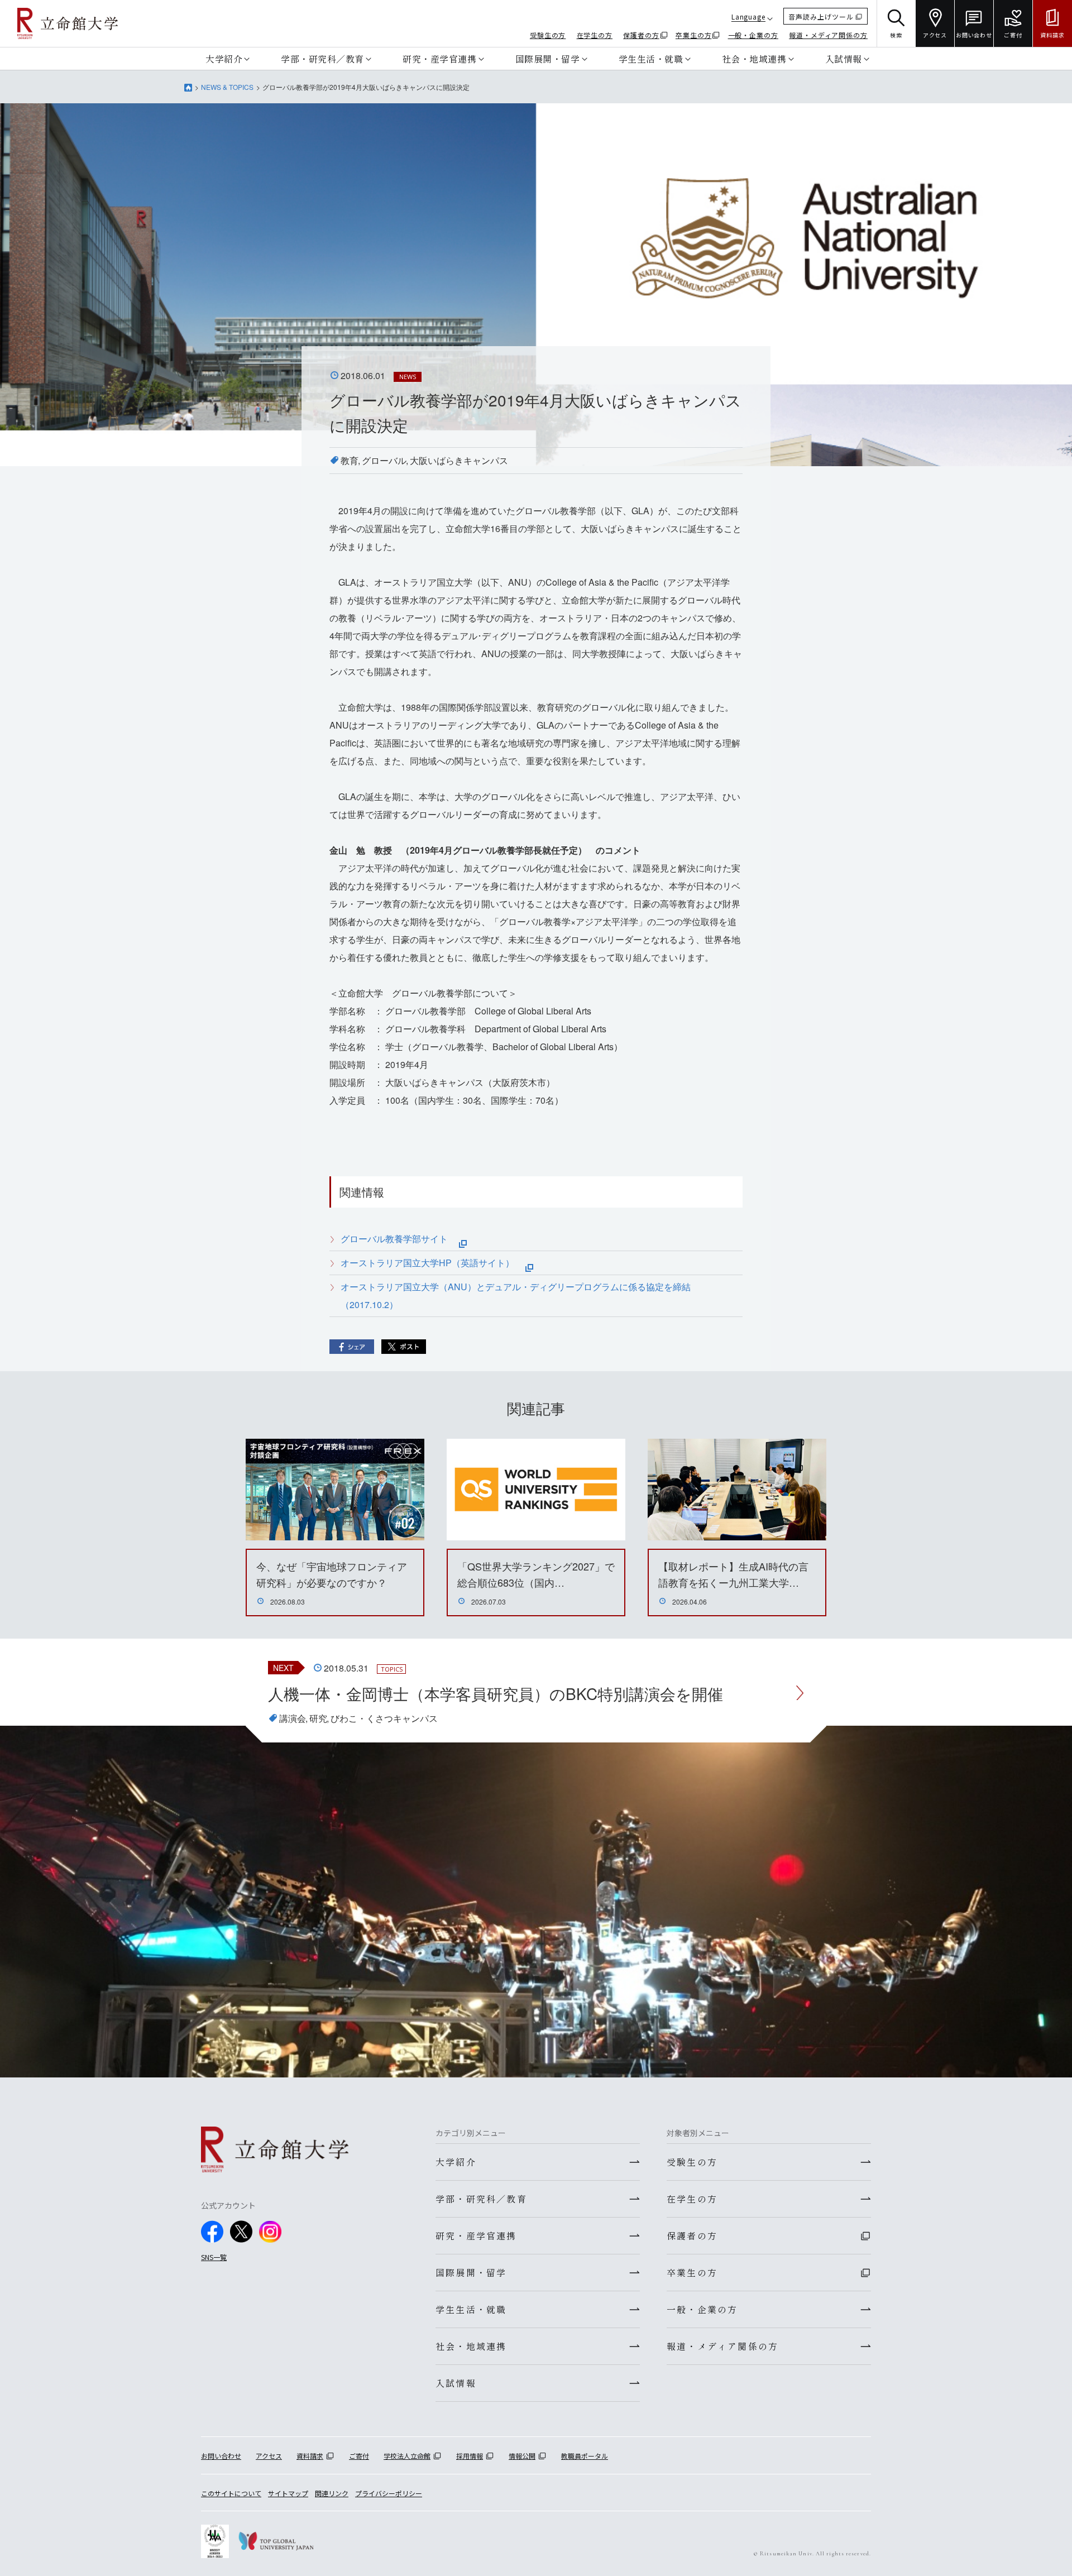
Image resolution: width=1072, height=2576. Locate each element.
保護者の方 (641, 35)
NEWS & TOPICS (227, 87)
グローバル (384, 460)
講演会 (293, 1718)
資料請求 (310, 2456)
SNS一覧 (214, 2257)
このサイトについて (231, 2493)
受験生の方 (548, 35)
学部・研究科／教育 (322, 59)
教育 (350, 460)
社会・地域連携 (754, 59)
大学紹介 (224, 59)
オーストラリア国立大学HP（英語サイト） (433, 1263)
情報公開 (522, 2456)
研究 (318, 1718)
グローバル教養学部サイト (400, 1239)
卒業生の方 (694, 35)
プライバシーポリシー (389, 2493)
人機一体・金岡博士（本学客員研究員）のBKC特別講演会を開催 (496, 1693)
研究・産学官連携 (439, 59)
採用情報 (470, 2456)
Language (748, 16)
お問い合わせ (221, 2456)
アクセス (269, 2456)
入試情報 (844, 59)
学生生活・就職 (651, 59)
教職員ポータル (585, 2456)
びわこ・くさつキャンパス (384, 1718)
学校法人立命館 (407, 2456)
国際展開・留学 (548, 59)
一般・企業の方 (753, 35)
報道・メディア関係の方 (828, 35)
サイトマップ (288, 2493)
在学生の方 (595, 35)
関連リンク (332, 2493)
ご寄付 (359, 2456)
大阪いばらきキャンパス (459, 460)
